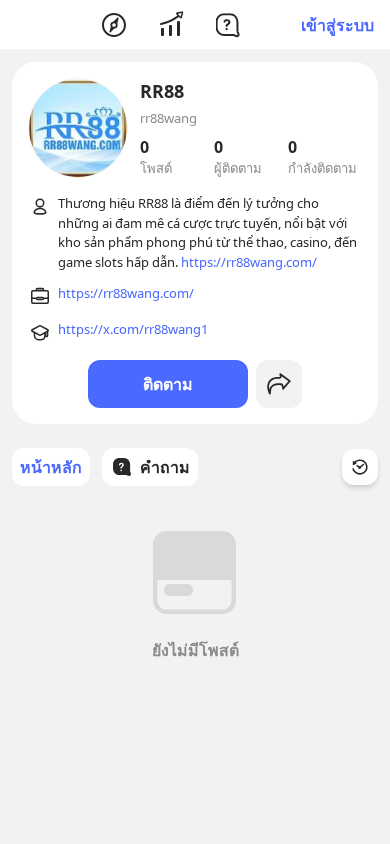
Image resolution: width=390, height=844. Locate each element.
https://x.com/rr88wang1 (133, 329)
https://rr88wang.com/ (249, 262)
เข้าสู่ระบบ (337, 25)
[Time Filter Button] (360, 467)
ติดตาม (168, 384)
